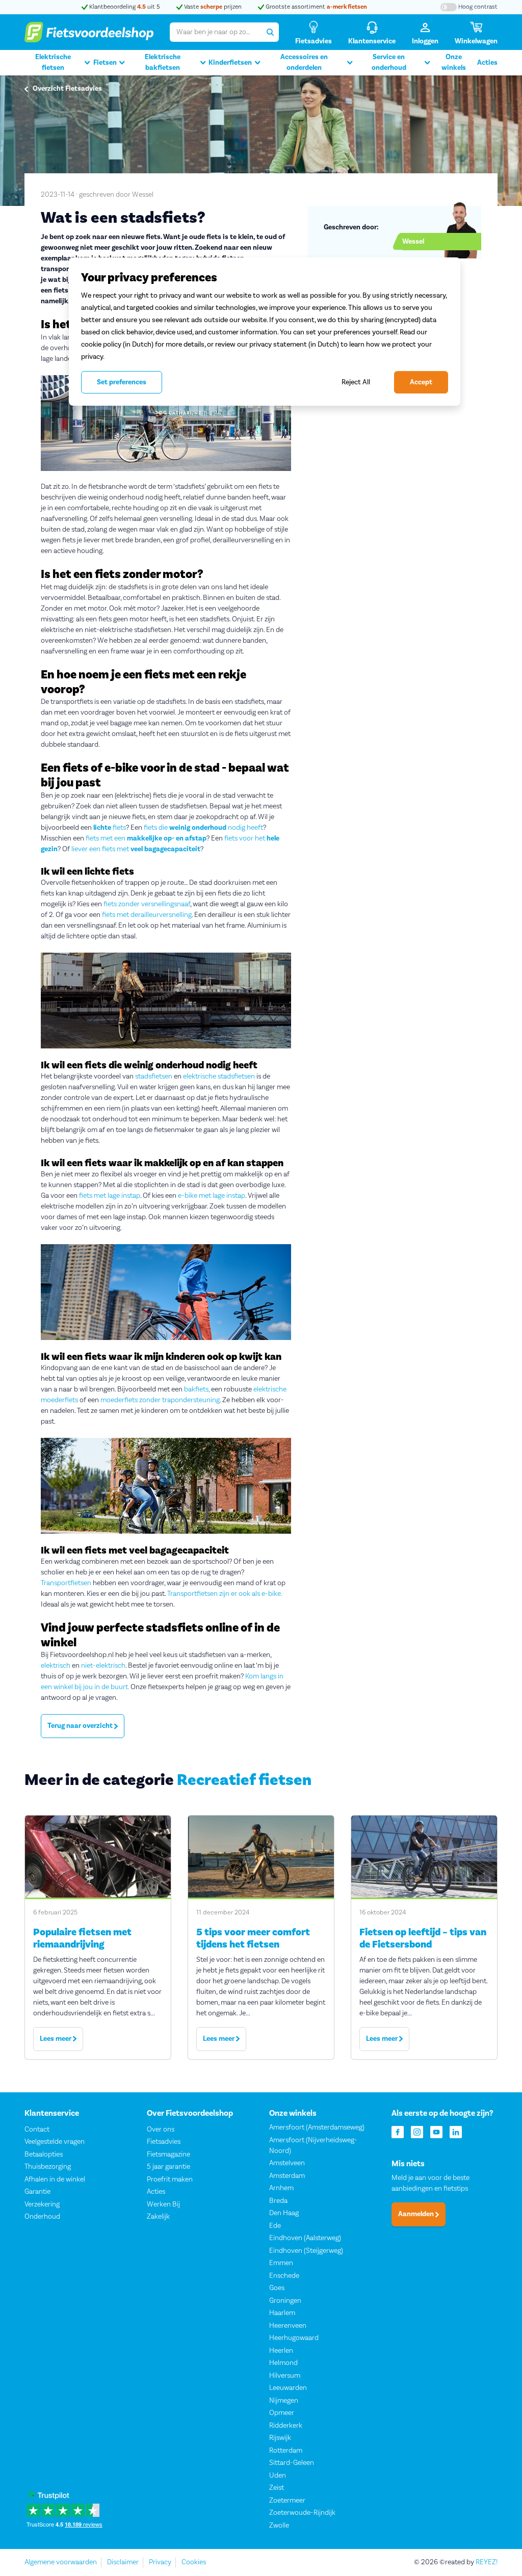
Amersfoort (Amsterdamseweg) (317, 2127)
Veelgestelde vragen (55, 2142)
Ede (275, 2226)
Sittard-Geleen (292, 2463)
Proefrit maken (170, 2179)
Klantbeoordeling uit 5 (124, 7)
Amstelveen (287, 2163)
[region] (265, 331)
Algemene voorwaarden (61, 2562)
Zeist (277, 2488)
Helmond (283, 2363)
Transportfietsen (66, 1583)
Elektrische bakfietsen (163, 62)
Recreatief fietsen (244, 1780)
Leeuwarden (288, 2388)
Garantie (37, 2192)
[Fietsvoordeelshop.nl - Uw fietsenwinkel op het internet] (89, 32)
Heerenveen (288, 2326)
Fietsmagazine (168, 2154)
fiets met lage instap (110, 1196)
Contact (37, 2130)
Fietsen (105, 63)
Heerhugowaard (294, 2338)
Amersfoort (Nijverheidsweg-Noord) (313, 2146)
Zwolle (279, 2526)
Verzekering (42, 2204)
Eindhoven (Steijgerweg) (306, 2251)
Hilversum (285, 2376)
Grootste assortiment (316, 7)
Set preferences (122, 382)
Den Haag (284, 2213)
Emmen (281, 2263)
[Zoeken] (270, 32)
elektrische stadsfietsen (219, 1076)
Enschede (284, 2276)
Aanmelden (417, 2214)
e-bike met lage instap (212, 1196)
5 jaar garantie (168, 2167)
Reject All (356, 382)
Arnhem (281, 2188)
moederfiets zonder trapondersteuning (160, 1400)
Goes (277, 2288)
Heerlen (281, 2351)
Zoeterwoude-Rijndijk (302, 2513)
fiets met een (146, 838)
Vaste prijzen (212, 7)
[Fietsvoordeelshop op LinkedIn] (456, 2131)
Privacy (160, 2562)
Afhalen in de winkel (55, 2179)
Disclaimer (123, 2562)
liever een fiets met (136, 849)
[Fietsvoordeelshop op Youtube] (436, 2131)
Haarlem (282, 2313)
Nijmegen (284, 2401)
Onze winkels (454, 62)
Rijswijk (280, 2438)
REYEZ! (487, 2562)
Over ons (161, 2130)
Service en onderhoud (389, 62)
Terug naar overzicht (81, 1726)
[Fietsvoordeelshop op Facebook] (398, 2131)
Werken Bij (163, 2204)
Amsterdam (287, 2176)
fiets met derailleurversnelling (147, 915)
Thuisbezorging (48, 2167)
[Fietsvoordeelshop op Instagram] (417, 2131)
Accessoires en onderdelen (304, 62)
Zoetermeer (287, 2501)
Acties (487, 63)
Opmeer (282, 2413)
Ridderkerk (286, 2426)
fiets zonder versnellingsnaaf (147, 904)
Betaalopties (44, 2154)
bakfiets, (197, 1389)
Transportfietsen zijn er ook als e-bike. (225, 1594)
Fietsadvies (164, 2142)
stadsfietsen (154, 1076)
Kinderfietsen (230, 63)
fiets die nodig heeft (203, 828)
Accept (421, 382)
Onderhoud (42, 2217)
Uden (278, 2476)
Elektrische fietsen (53, 62)
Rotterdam (286, 2451)
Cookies (194, 2562)
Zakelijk (158, 2217)
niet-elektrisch (103, 1666)
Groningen (285, 2301)
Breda (278, 2201)
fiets (110, 828)
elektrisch (56, 1666)
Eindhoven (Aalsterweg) (305, 2238)
